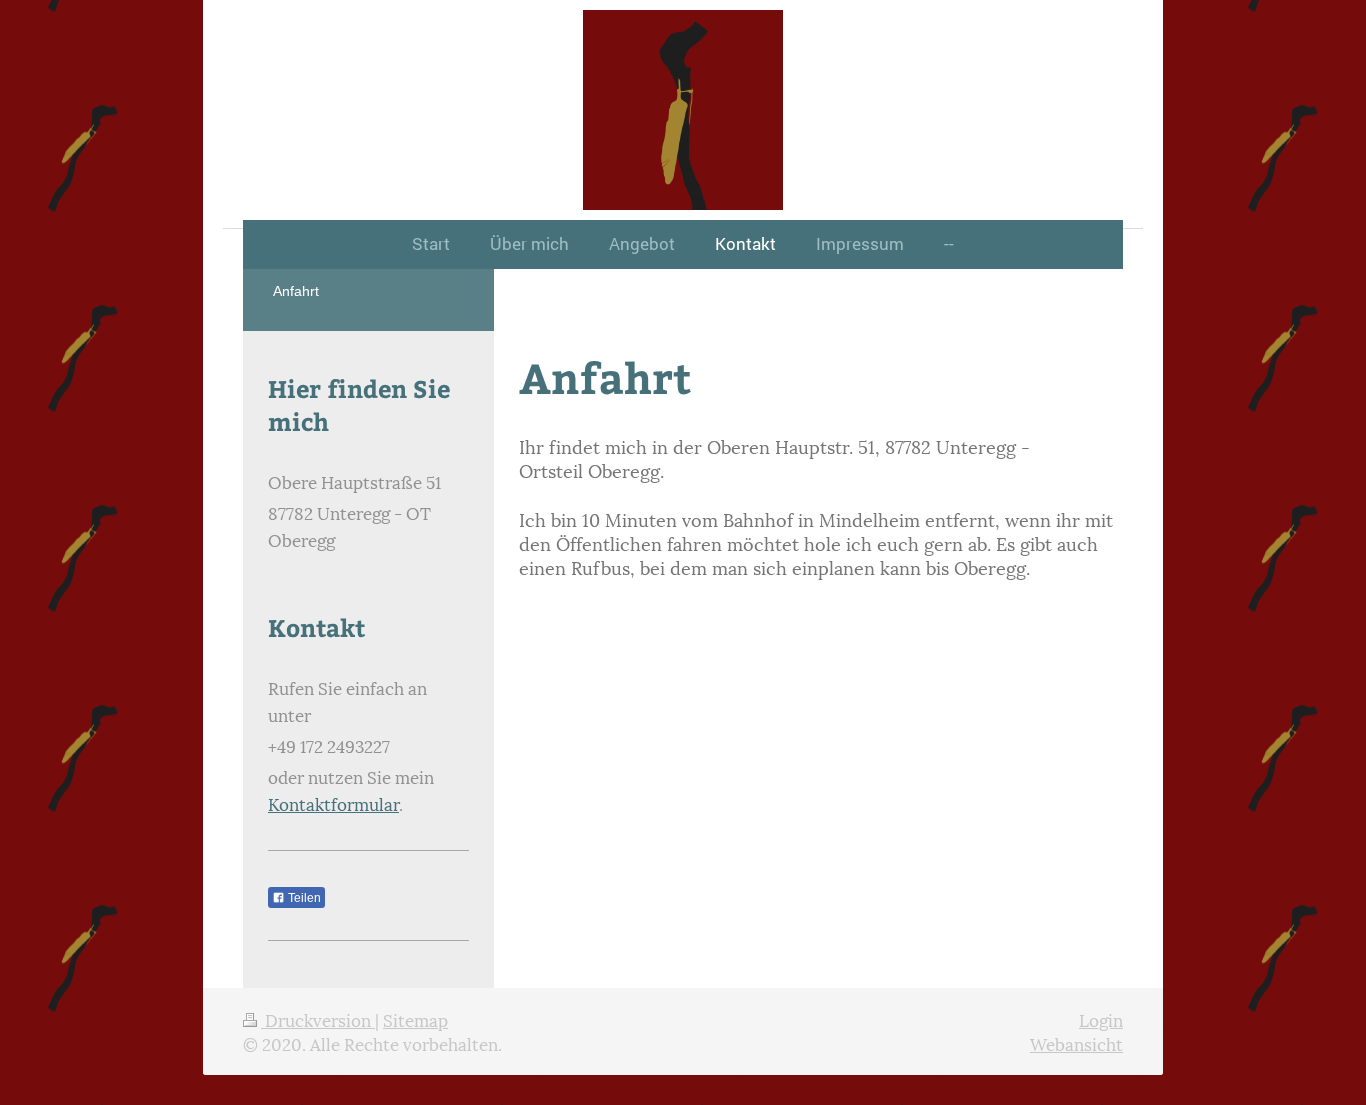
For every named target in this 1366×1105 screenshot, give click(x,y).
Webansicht (1076, 1043)
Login (1101, 1019)
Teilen (303, 898)
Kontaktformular (333, 803)
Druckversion (318, 1019)
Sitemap (415, 1019)
